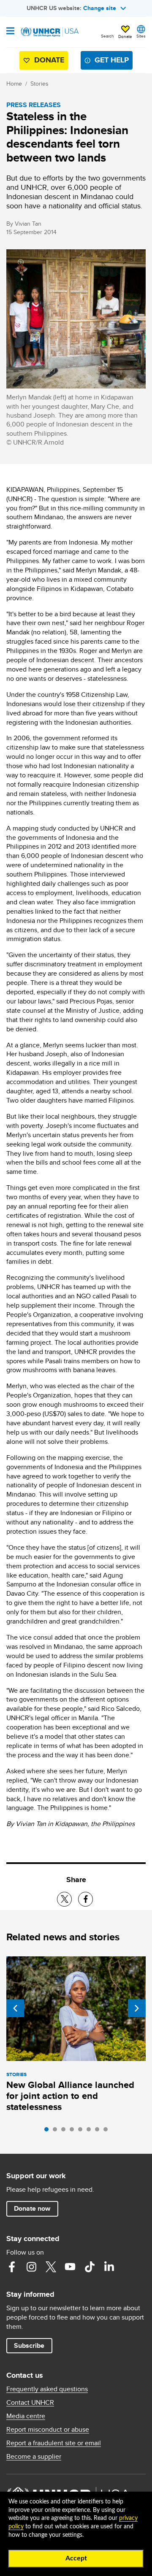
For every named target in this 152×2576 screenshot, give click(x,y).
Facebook (12, 2267)
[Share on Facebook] (85, 1899)
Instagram (31, 2267)
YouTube (70, 2267)
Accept (76, 2558)
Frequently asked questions (47, 2389)
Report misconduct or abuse (48, 2430)
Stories (39, 84)
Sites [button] (141, 36)
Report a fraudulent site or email (54, 2443)
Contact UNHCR (30, 2403)
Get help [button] (112, 60)
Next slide (137, 2008)
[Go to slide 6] (91, 2131)
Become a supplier (34, 2457)
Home (14, 84)
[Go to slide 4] (74, 2131)
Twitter (51, 2267)
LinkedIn (109, 2267)
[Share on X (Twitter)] (64, 1899)
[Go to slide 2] (57, 2131)
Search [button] (107, 36)
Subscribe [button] (29, 2345)
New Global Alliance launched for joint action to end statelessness (70, 2096)
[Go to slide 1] (49, 2131)
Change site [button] (100, 8)
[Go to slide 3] (65, 2131)
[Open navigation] (10, 32)
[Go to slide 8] (108, 2131)
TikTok (90, 2267)
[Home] (49, 32)
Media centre (26, 2416)
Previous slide (15, 2008)
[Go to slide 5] (82, 2131)
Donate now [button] (32, 2208)
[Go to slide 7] (99, 2131)
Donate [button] (125, 36)
